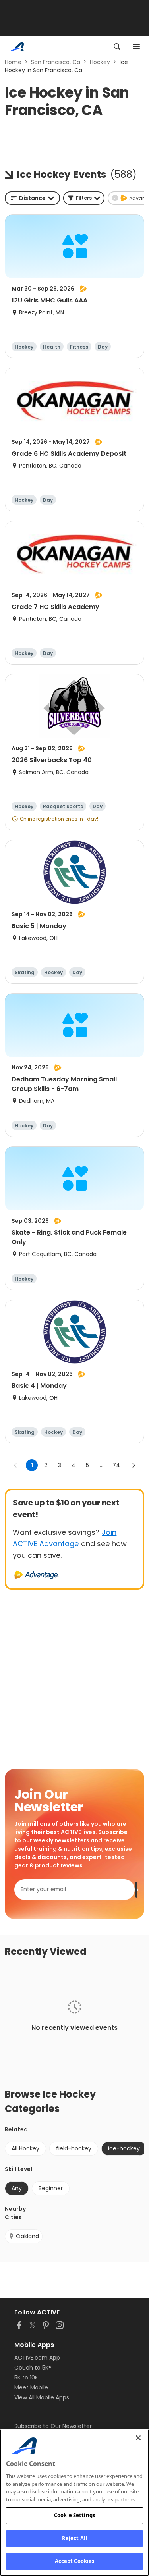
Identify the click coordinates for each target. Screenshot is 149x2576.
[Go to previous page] (15, 1465)
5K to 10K (26, 2378)
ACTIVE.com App (37, 2358)
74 (116, 1465)
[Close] (138, 2438)
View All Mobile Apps (42, 2397)
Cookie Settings (74, 2515)
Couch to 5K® (33, 2368)
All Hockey (25, 2148)
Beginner (51, 2188)
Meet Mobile (31, 2387)
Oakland (27, 2236)
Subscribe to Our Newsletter (53, 2426)
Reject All (74, 2538)
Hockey (100, 62)
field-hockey (74, 2148)
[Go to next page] (134, 1465)
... (102, 1465)
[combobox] (32, 198)
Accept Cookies (75, 2561)
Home (13, 62)
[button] (84, 198)
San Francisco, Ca (56, 62)
